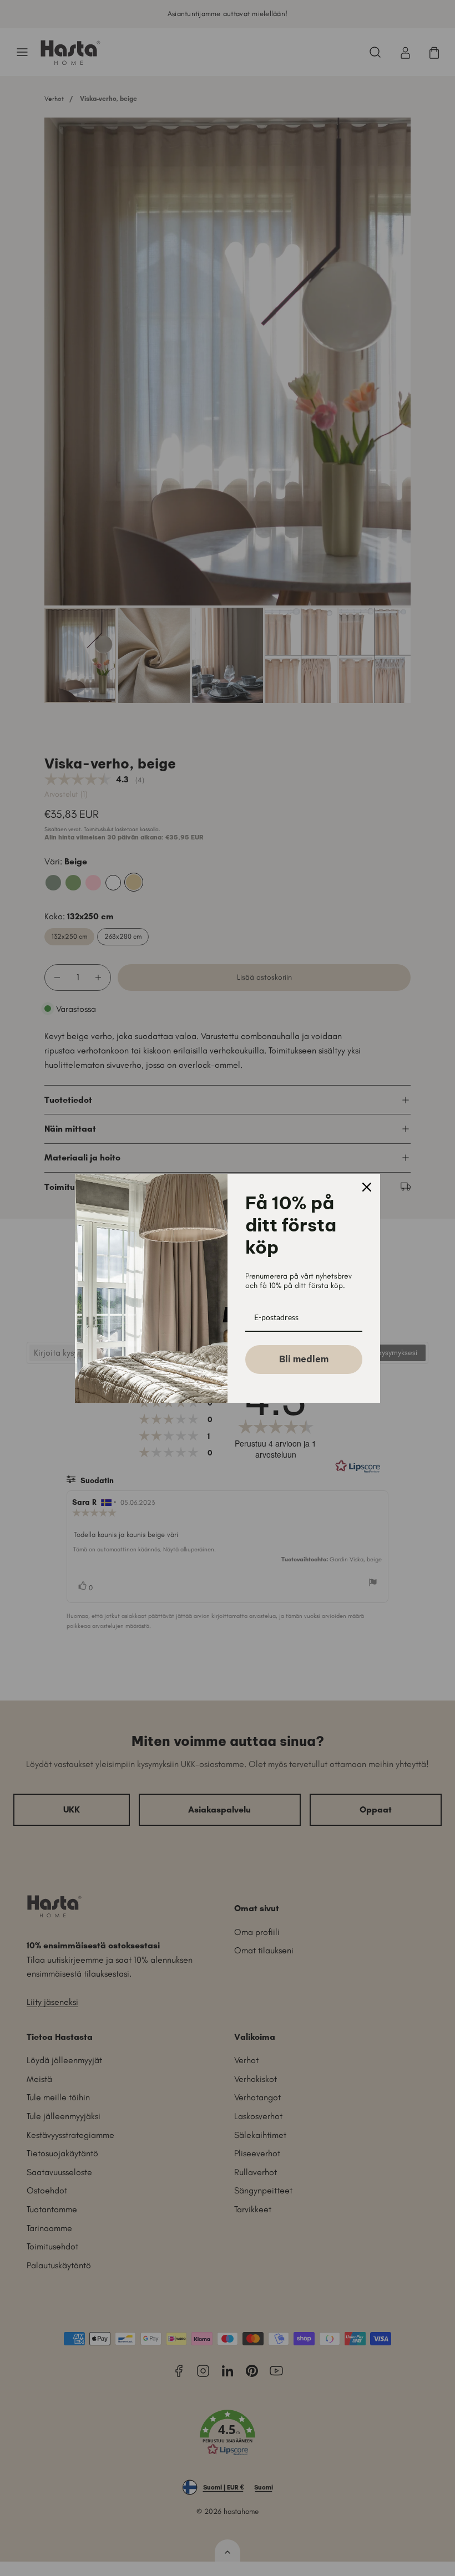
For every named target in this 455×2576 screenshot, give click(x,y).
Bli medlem (304, 1359)
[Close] (367, 1187)
